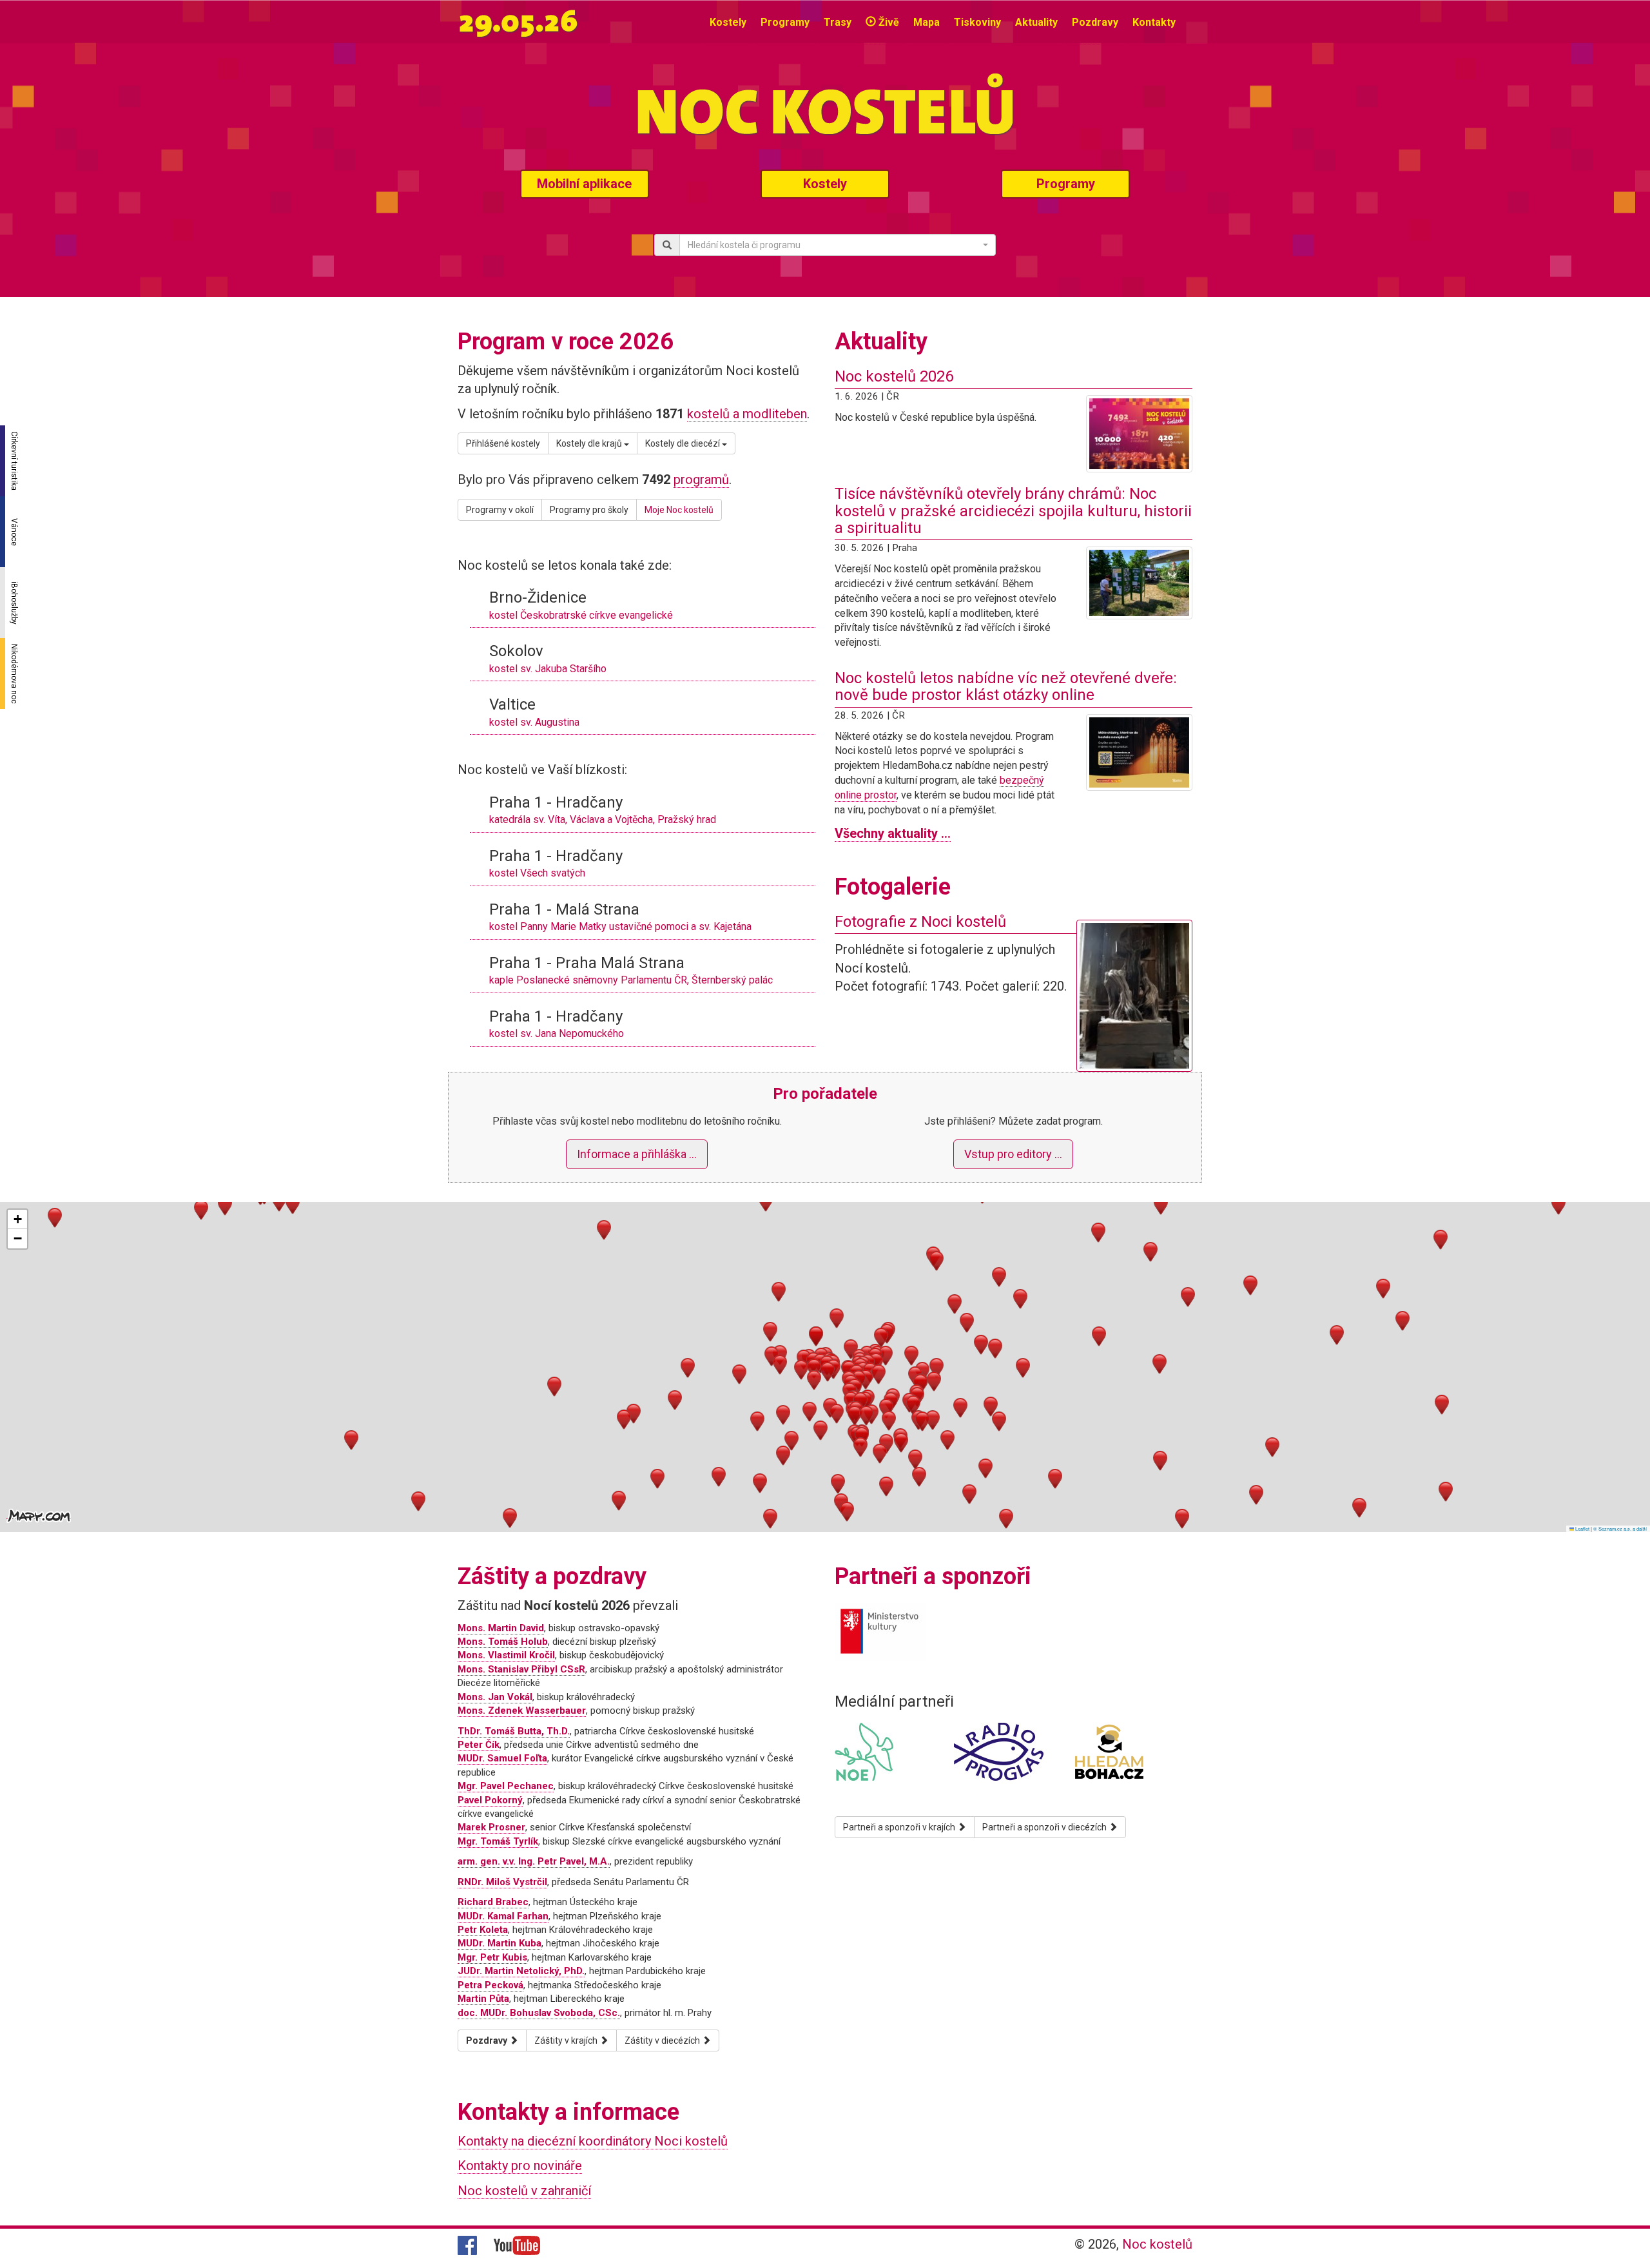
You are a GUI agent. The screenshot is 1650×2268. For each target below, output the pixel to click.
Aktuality (1036, 22)
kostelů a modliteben (747, 414)
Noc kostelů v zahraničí (524, 2191)
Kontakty (1154, 22)
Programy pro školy (589, 510)
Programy (785, 22)
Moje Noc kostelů (679, 510)
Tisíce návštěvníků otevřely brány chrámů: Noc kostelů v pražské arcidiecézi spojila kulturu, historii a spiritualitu (1013, 511)
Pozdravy (1095, 22)
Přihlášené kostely (503, 443)
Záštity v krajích (567, 2040)
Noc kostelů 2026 (894, 376)
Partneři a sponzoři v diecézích (1045, 1827)
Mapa (927, 22)
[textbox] (834, 245)
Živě (888, 22)
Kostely (728, 22)
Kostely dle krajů (590, 443)
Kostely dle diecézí (684, 443)
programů (701, 480)
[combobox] (838, 245)
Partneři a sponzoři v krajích (900, 1827)
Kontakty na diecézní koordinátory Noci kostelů (593, 2141)
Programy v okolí (500, 510)
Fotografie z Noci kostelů (920, 922)
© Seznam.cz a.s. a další (1620, 1528)
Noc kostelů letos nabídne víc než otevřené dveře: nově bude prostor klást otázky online (1006, 686)
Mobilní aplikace (584, 184)
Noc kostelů (1157, 2244)
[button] (814, 1369)
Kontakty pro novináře (520, 2166)
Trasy (838, 22)
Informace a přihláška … (637, 1154)
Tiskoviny (977, 22)
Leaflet (1582, 1528)
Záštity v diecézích (663, 2040)
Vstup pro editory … (1013, 1154)
